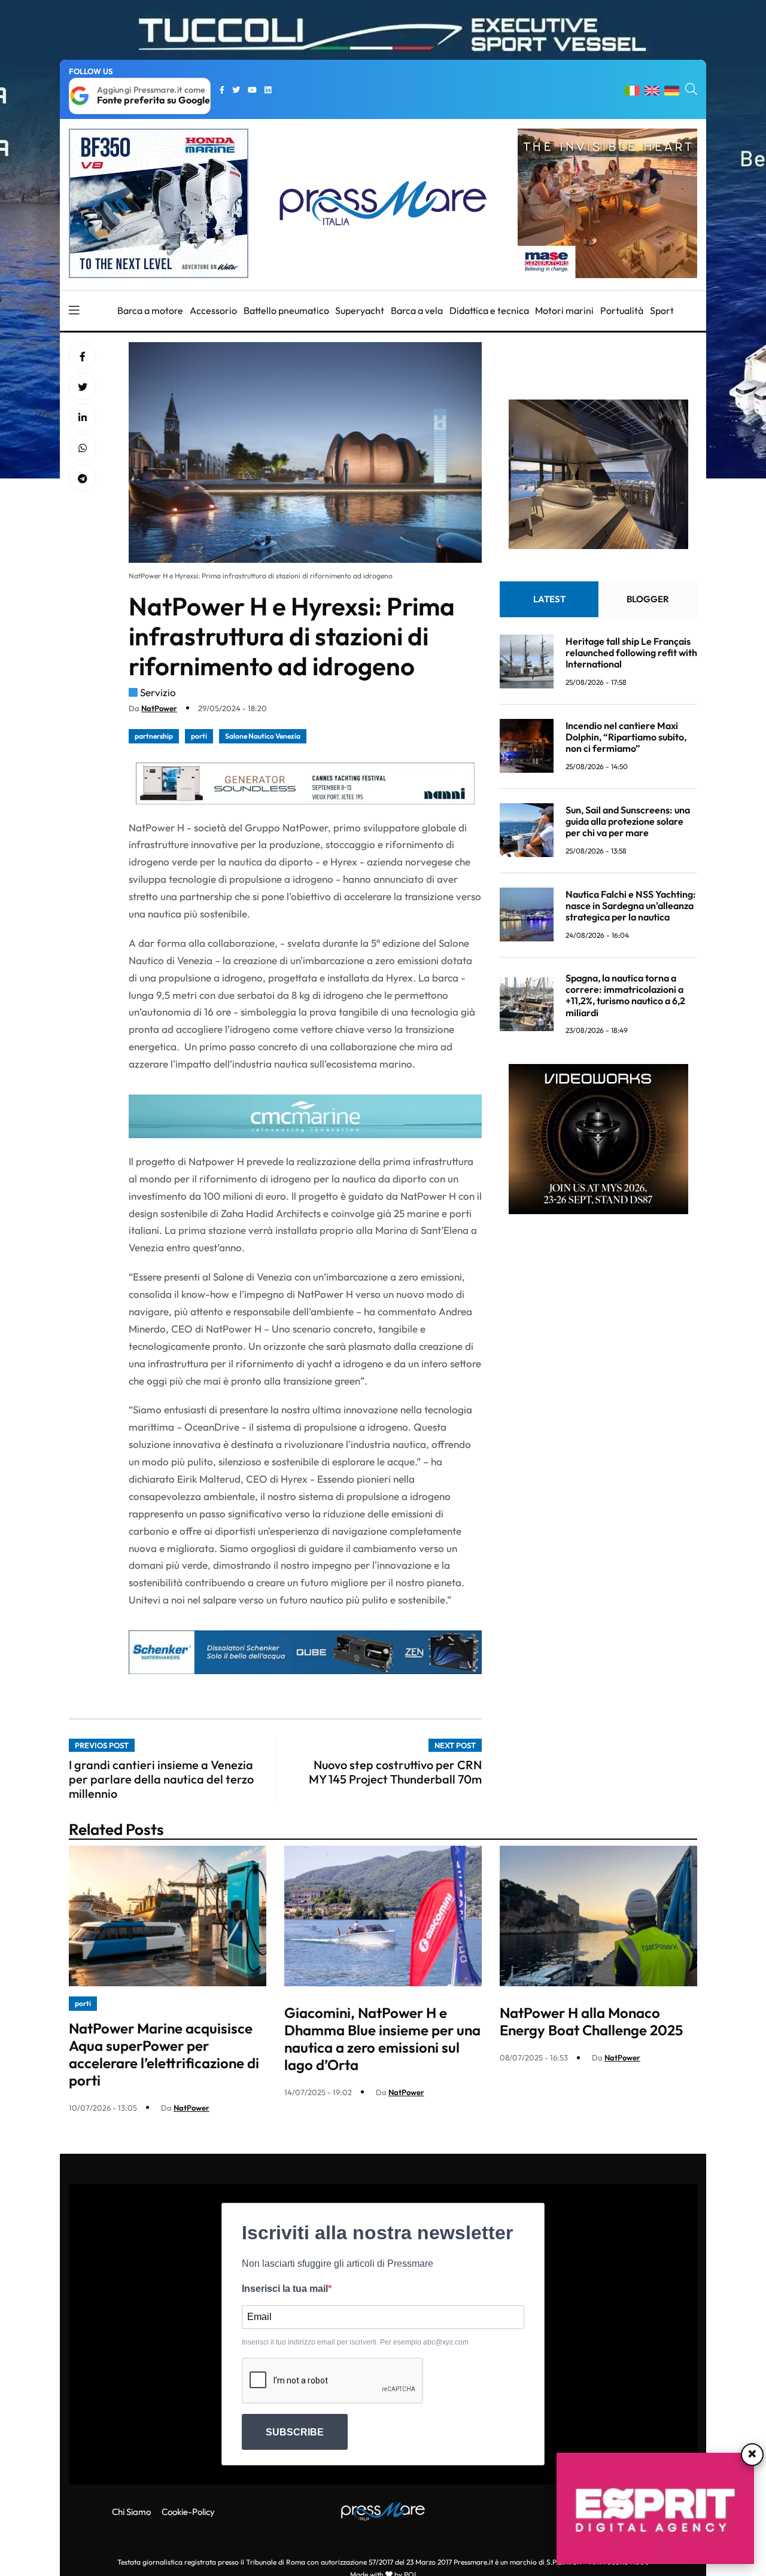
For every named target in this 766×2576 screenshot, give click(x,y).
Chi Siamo (131, 2512)
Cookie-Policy (188, 2512)
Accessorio (213, 310)
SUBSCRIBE (295, 2432)
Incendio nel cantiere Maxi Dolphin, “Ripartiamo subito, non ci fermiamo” (626, 736)
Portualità (622, 310)
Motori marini (564, 310)
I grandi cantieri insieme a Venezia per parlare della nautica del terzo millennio (161, 1779)
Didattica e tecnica (489, 310)
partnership (154, 736)
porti (199, 736)
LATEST (549, 598)
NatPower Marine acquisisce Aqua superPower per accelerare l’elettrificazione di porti (164, 2054)
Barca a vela (417, 310)
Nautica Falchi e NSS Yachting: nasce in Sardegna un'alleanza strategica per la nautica (631, 905)
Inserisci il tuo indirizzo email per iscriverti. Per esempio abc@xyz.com (355, 2342)
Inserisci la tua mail (285, 2289)
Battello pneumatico (286, 310)
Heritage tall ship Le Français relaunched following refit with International (631, 652)
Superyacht (360, 310)
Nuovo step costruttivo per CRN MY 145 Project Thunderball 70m (395, 1772)
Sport (662, 310)
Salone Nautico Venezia (263, 736)
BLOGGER (648, 598)
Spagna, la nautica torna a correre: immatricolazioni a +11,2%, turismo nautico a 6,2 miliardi (625, 995)
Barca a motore (150, 310)
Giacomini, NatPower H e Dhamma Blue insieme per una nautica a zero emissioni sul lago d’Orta (382, 2038)
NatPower (159, 708)
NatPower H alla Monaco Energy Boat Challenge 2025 (591, 2021)
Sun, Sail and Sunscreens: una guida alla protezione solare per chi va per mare (628, 821)
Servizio (158, 692)
